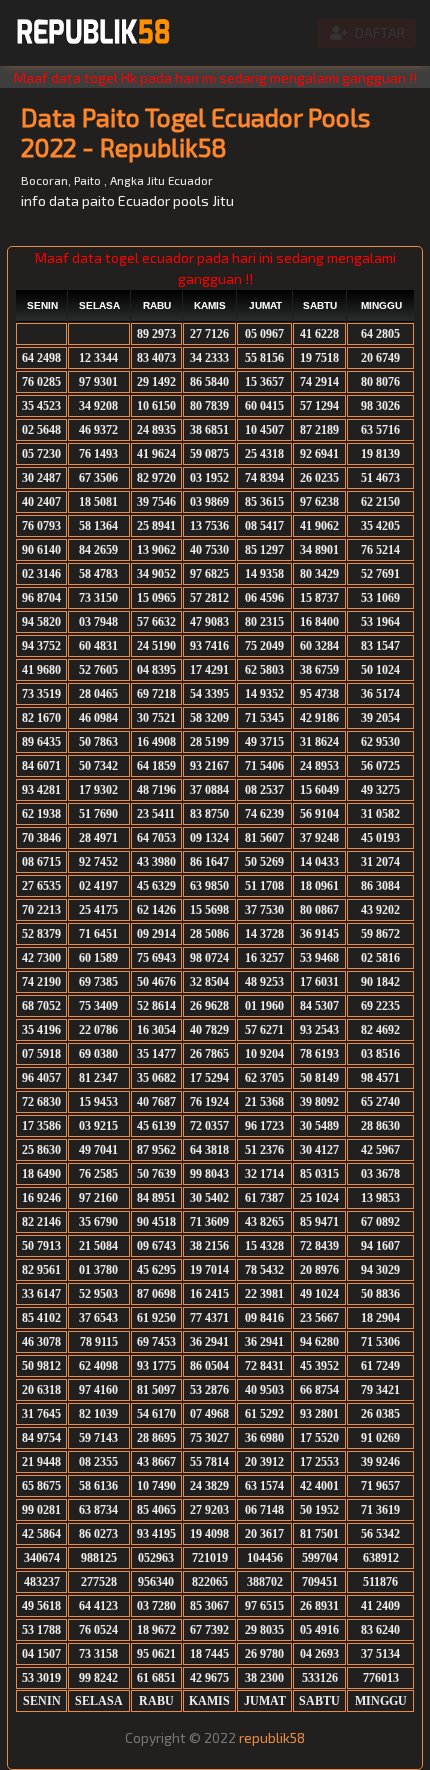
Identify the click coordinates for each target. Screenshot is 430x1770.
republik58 (272, 1737)
